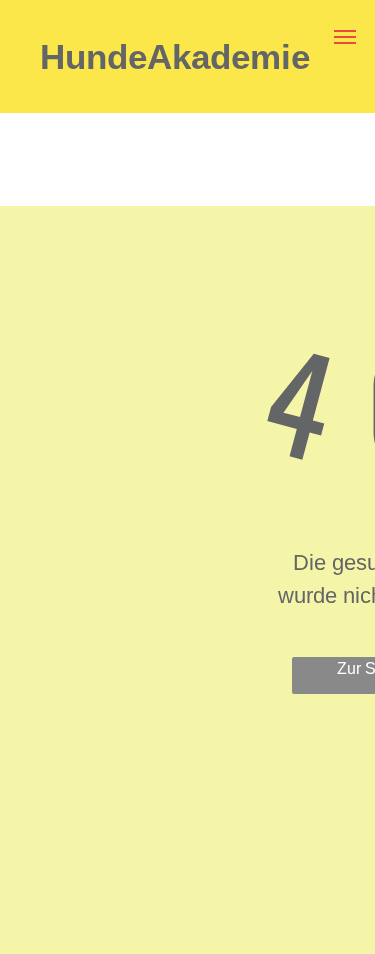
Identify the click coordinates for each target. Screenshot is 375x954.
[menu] (345, 37)
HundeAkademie (175, 56)
